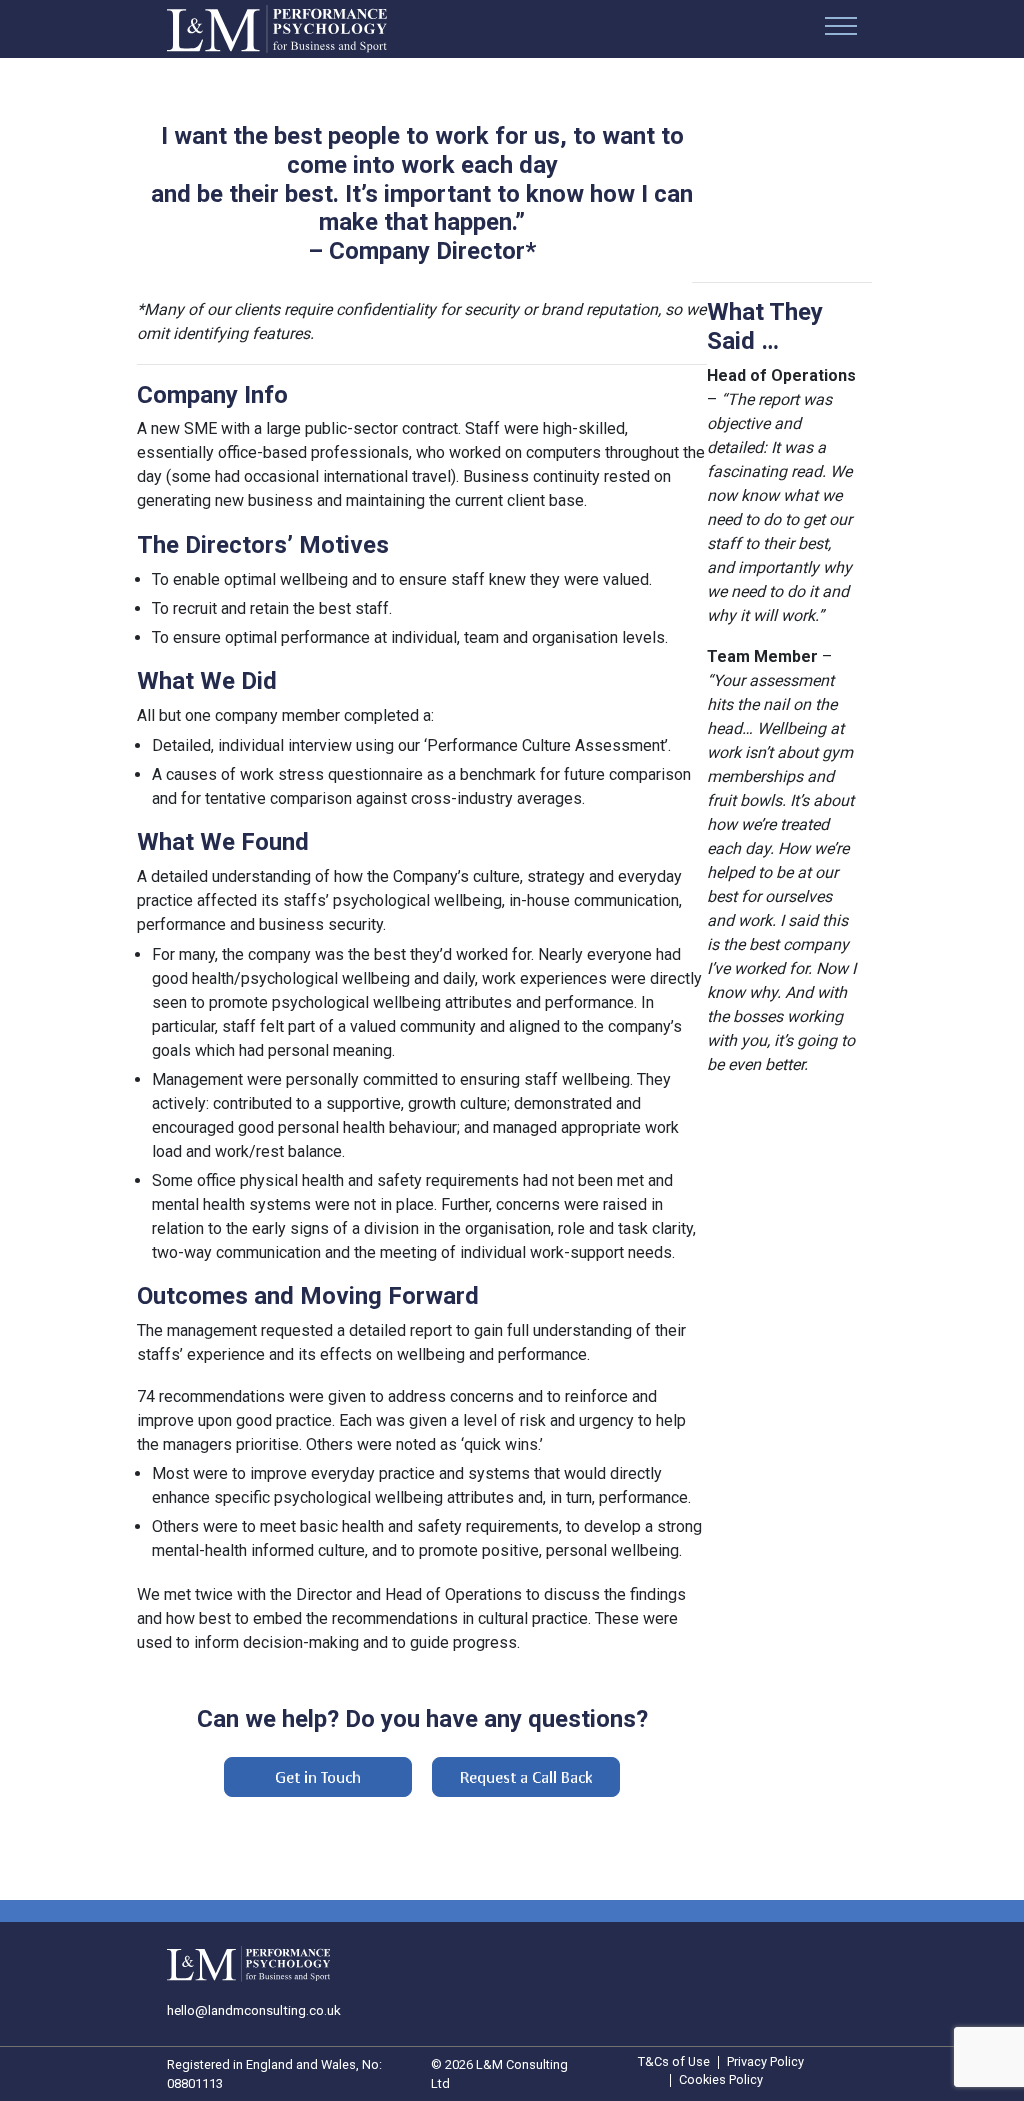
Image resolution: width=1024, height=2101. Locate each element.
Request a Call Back (526, 1776)
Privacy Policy (765, 2062)
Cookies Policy (721, 2080)
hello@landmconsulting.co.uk (254, 2010)
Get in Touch (318, 1776)
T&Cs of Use (674, 2062)
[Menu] (841, 29)
